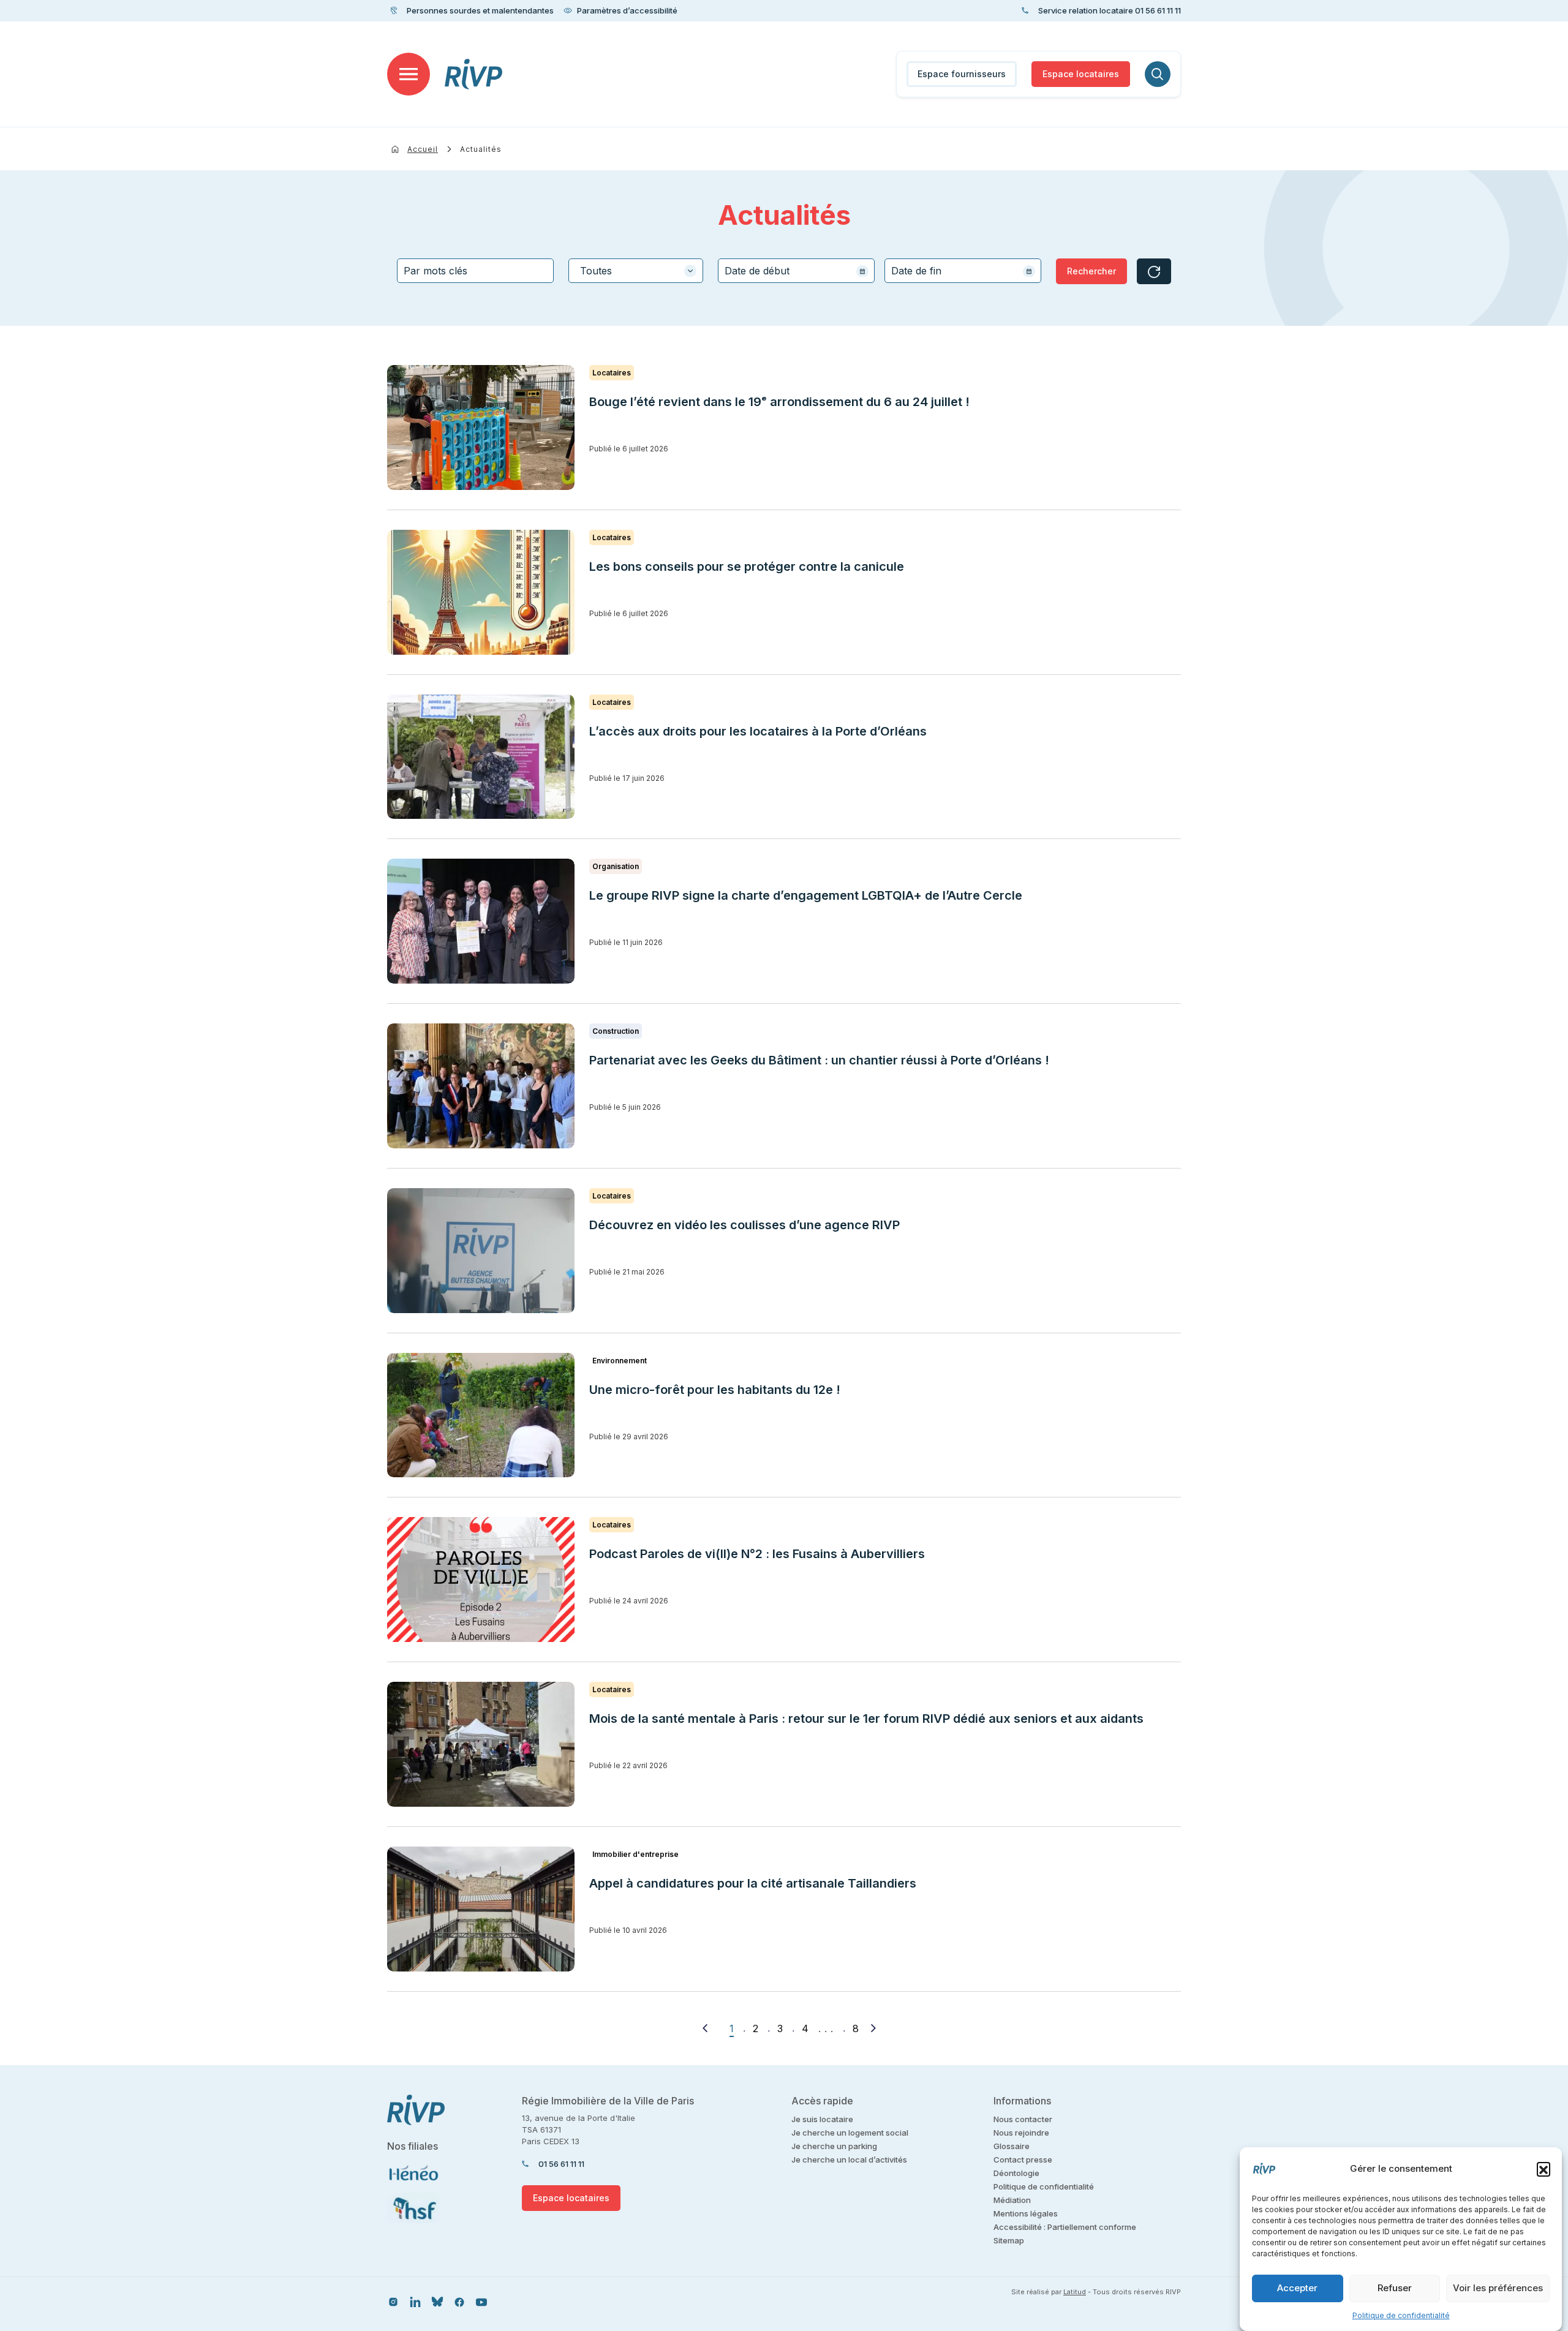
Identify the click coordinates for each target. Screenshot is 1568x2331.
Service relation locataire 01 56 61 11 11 (1110, 10)
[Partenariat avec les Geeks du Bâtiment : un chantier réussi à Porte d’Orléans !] (481, 1086)
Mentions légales (1026, 2213)
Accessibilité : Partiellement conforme (1065, 2227)
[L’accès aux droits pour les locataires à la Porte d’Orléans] (481, 757)
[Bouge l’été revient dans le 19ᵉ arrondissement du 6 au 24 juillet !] (481, 427)
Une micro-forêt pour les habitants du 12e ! (715, 1390)
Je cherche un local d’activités (849, 2160)
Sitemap (1009, 2240)
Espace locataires (1081, 74)
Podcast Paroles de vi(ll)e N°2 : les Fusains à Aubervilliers (759, 1554)
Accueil (423, 149)
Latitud (1075, 2292)
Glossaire (1012, 2146)
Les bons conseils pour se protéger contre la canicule (747, 567)
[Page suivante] (873, 2028)
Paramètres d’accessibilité (627, 10)
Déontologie (1016, 2173)
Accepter (1297, 2288)
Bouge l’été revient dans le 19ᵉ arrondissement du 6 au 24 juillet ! (779, 402)
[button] (1543, 2169)
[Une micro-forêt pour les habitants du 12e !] (481, 1415)
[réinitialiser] (1154, 271)
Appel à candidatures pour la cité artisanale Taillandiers (753, 1883)
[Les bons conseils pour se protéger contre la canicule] (481, 592)
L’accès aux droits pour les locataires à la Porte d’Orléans (758, 731)
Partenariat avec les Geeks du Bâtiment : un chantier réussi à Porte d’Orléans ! (819, 1060)
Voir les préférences (1498, 2288)
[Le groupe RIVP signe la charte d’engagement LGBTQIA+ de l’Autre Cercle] (481, 921)
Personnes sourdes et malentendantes (480, 10)
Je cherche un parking (834, 2146)
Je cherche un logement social (850, 2133)
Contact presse (1023, 2160)
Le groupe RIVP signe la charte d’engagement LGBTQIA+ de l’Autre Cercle (806, 895)
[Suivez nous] (393, 2301)
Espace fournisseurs (962, 74)
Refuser (1395, 2288)
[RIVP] (474, 74)
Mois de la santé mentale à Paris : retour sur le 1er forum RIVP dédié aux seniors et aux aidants (866, 1719)
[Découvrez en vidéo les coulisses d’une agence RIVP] (481, 1251)
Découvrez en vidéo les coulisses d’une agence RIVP (744, 1225)
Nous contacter (1023, 2119)
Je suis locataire (822, 2119)
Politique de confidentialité (1401, 2315)
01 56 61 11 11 (561, 2164)
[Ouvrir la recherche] (1158, 74)
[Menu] (409, 74)
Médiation (1012, 2200)
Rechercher (1091, 271)
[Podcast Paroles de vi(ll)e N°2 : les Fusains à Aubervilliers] (481, 1580)
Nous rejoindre (1021, 2133)
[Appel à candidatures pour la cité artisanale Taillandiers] (481, 1909)
